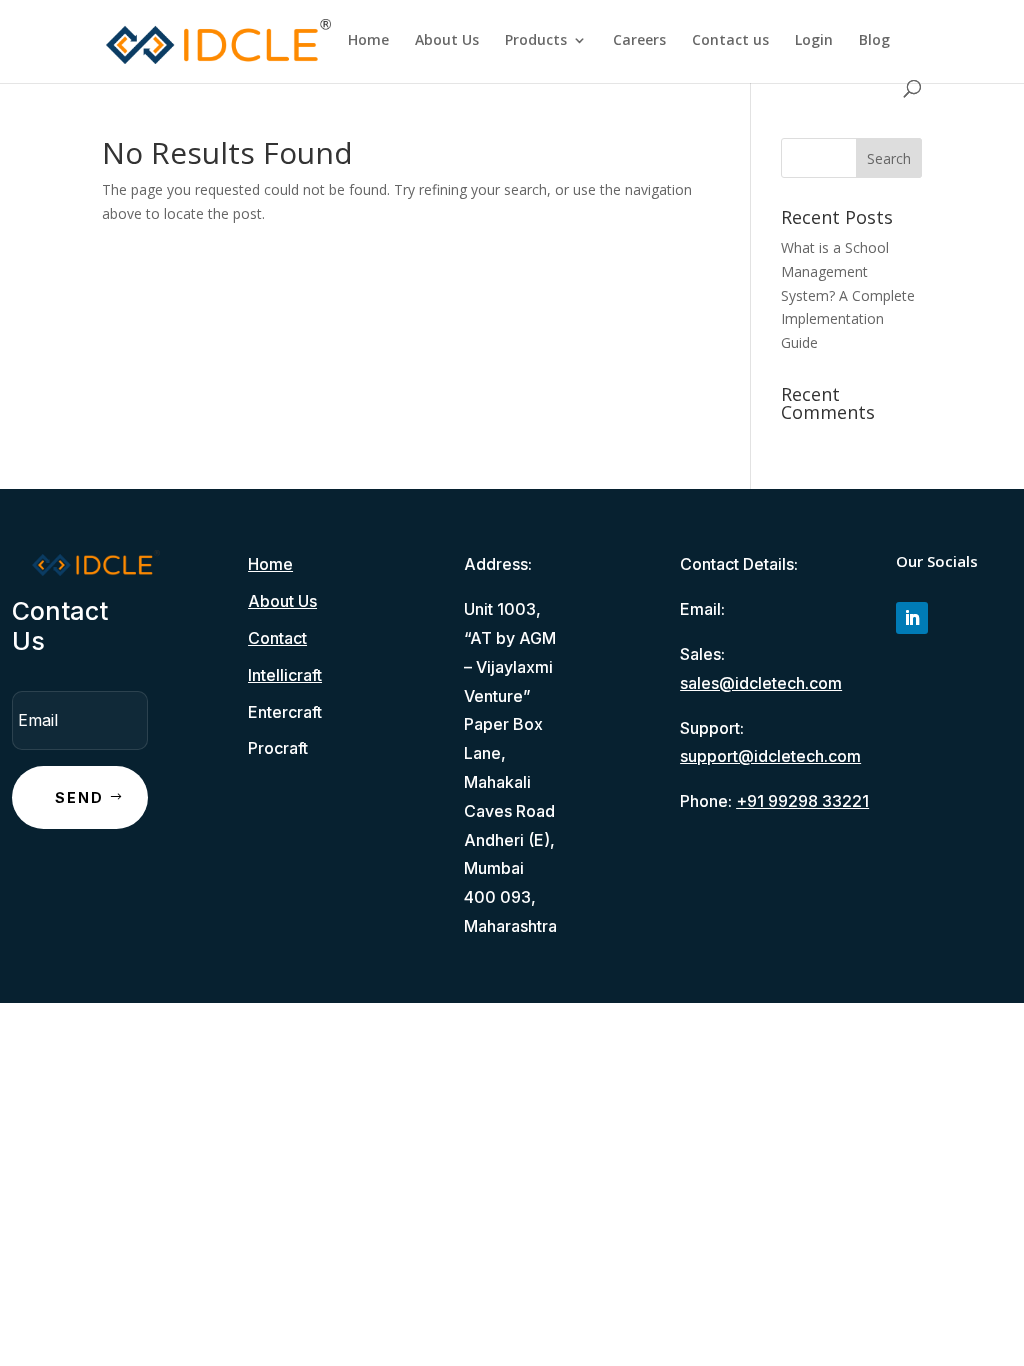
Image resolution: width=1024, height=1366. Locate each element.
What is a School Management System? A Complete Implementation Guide (848, 295)
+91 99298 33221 (802, 801)
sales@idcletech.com (761, 683)
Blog (874, 41)
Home (368, 41)
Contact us (730, 41)
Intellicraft (285, 675)
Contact (277, 638)
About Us (447, 41)
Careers (639, 41)
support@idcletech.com (770, 756)
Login (814, 41)
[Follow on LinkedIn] (912, 618)
